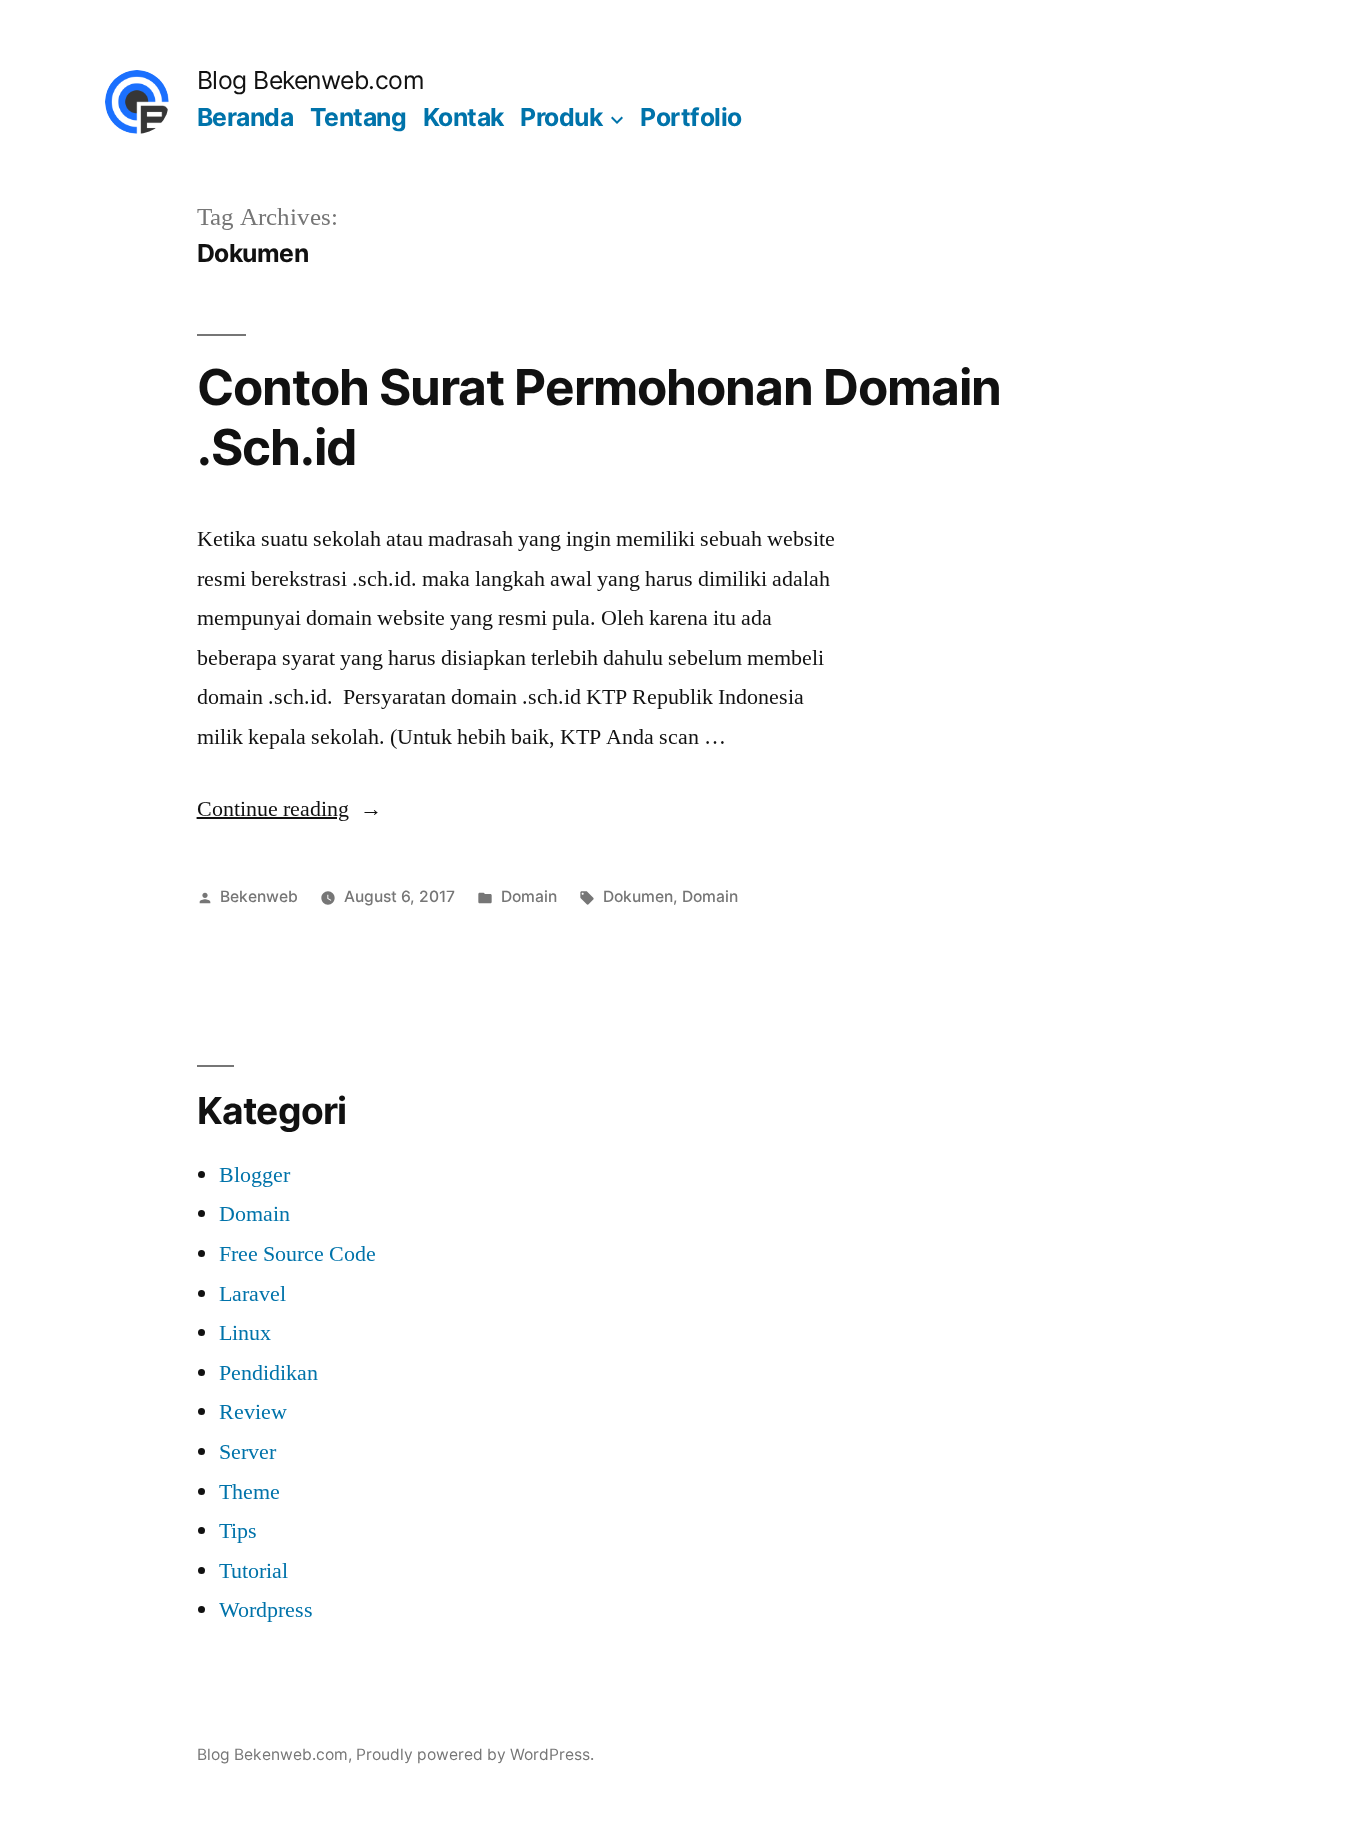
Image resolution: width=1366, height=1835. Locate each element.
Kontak (463, 117)
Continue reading (289, 809)
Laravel (252, 1294)
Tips (238, 1531)
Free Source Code (297, 1254)
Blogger (254, 1175)
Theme (249, 1492)
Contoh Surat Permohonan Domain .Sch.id (599, 416)
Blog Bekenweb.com (311, 80)
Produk (561, 117)
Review (253, 1412)
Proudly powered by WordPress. (475, 1754)
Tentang (358, 117)
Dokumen (638, 896)
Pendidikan (268, 1373)
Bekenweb (259, 896)
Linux (245, 1333)
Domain (529, 896)
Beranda (245, 117)
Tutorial (253, 1571)
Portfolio (691, 117)
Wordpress (266, 1610)
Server (247, 1452)
